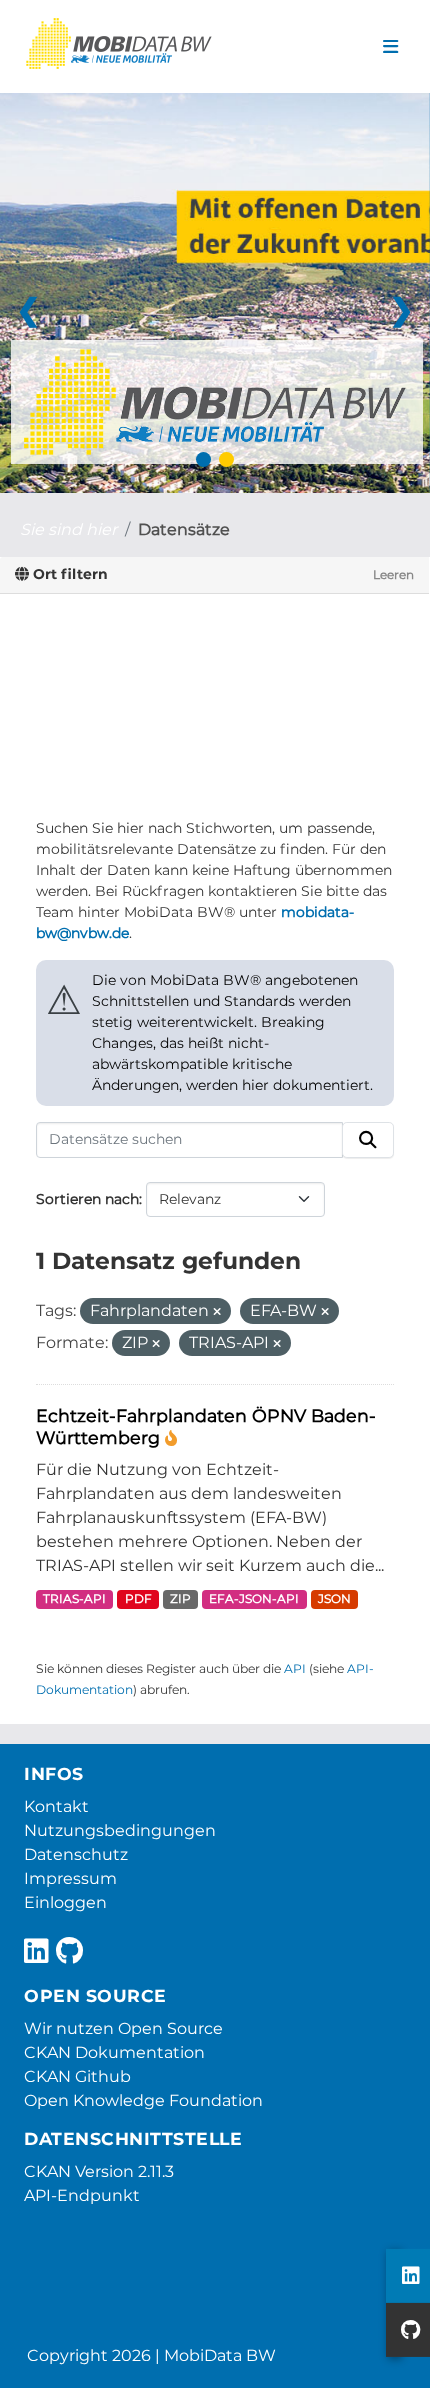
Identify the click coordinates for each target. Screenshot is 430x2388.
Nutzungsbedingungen (120, 1830)
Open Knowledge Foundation (143, 2100)
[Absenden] (368, 1140)
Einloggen (65, 1902)
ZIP (180, 1598)
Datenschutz (76, 1854)
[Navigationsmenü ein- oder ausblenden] (390, 47)
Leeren (393, 574)
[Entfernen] (217, 1312)
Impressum (70, 1878)
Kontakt (56, 1806)
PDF (138, 1598)
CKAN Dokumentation (114, 2052)
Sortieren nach (87, 1199)
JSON (334, 1598)
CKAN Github (77, 2076)
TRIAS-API (74, 1598)
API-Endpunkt (82, 2195)
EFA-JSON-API (254, 1598)
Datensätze (184, 529)
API (295, 1668)
